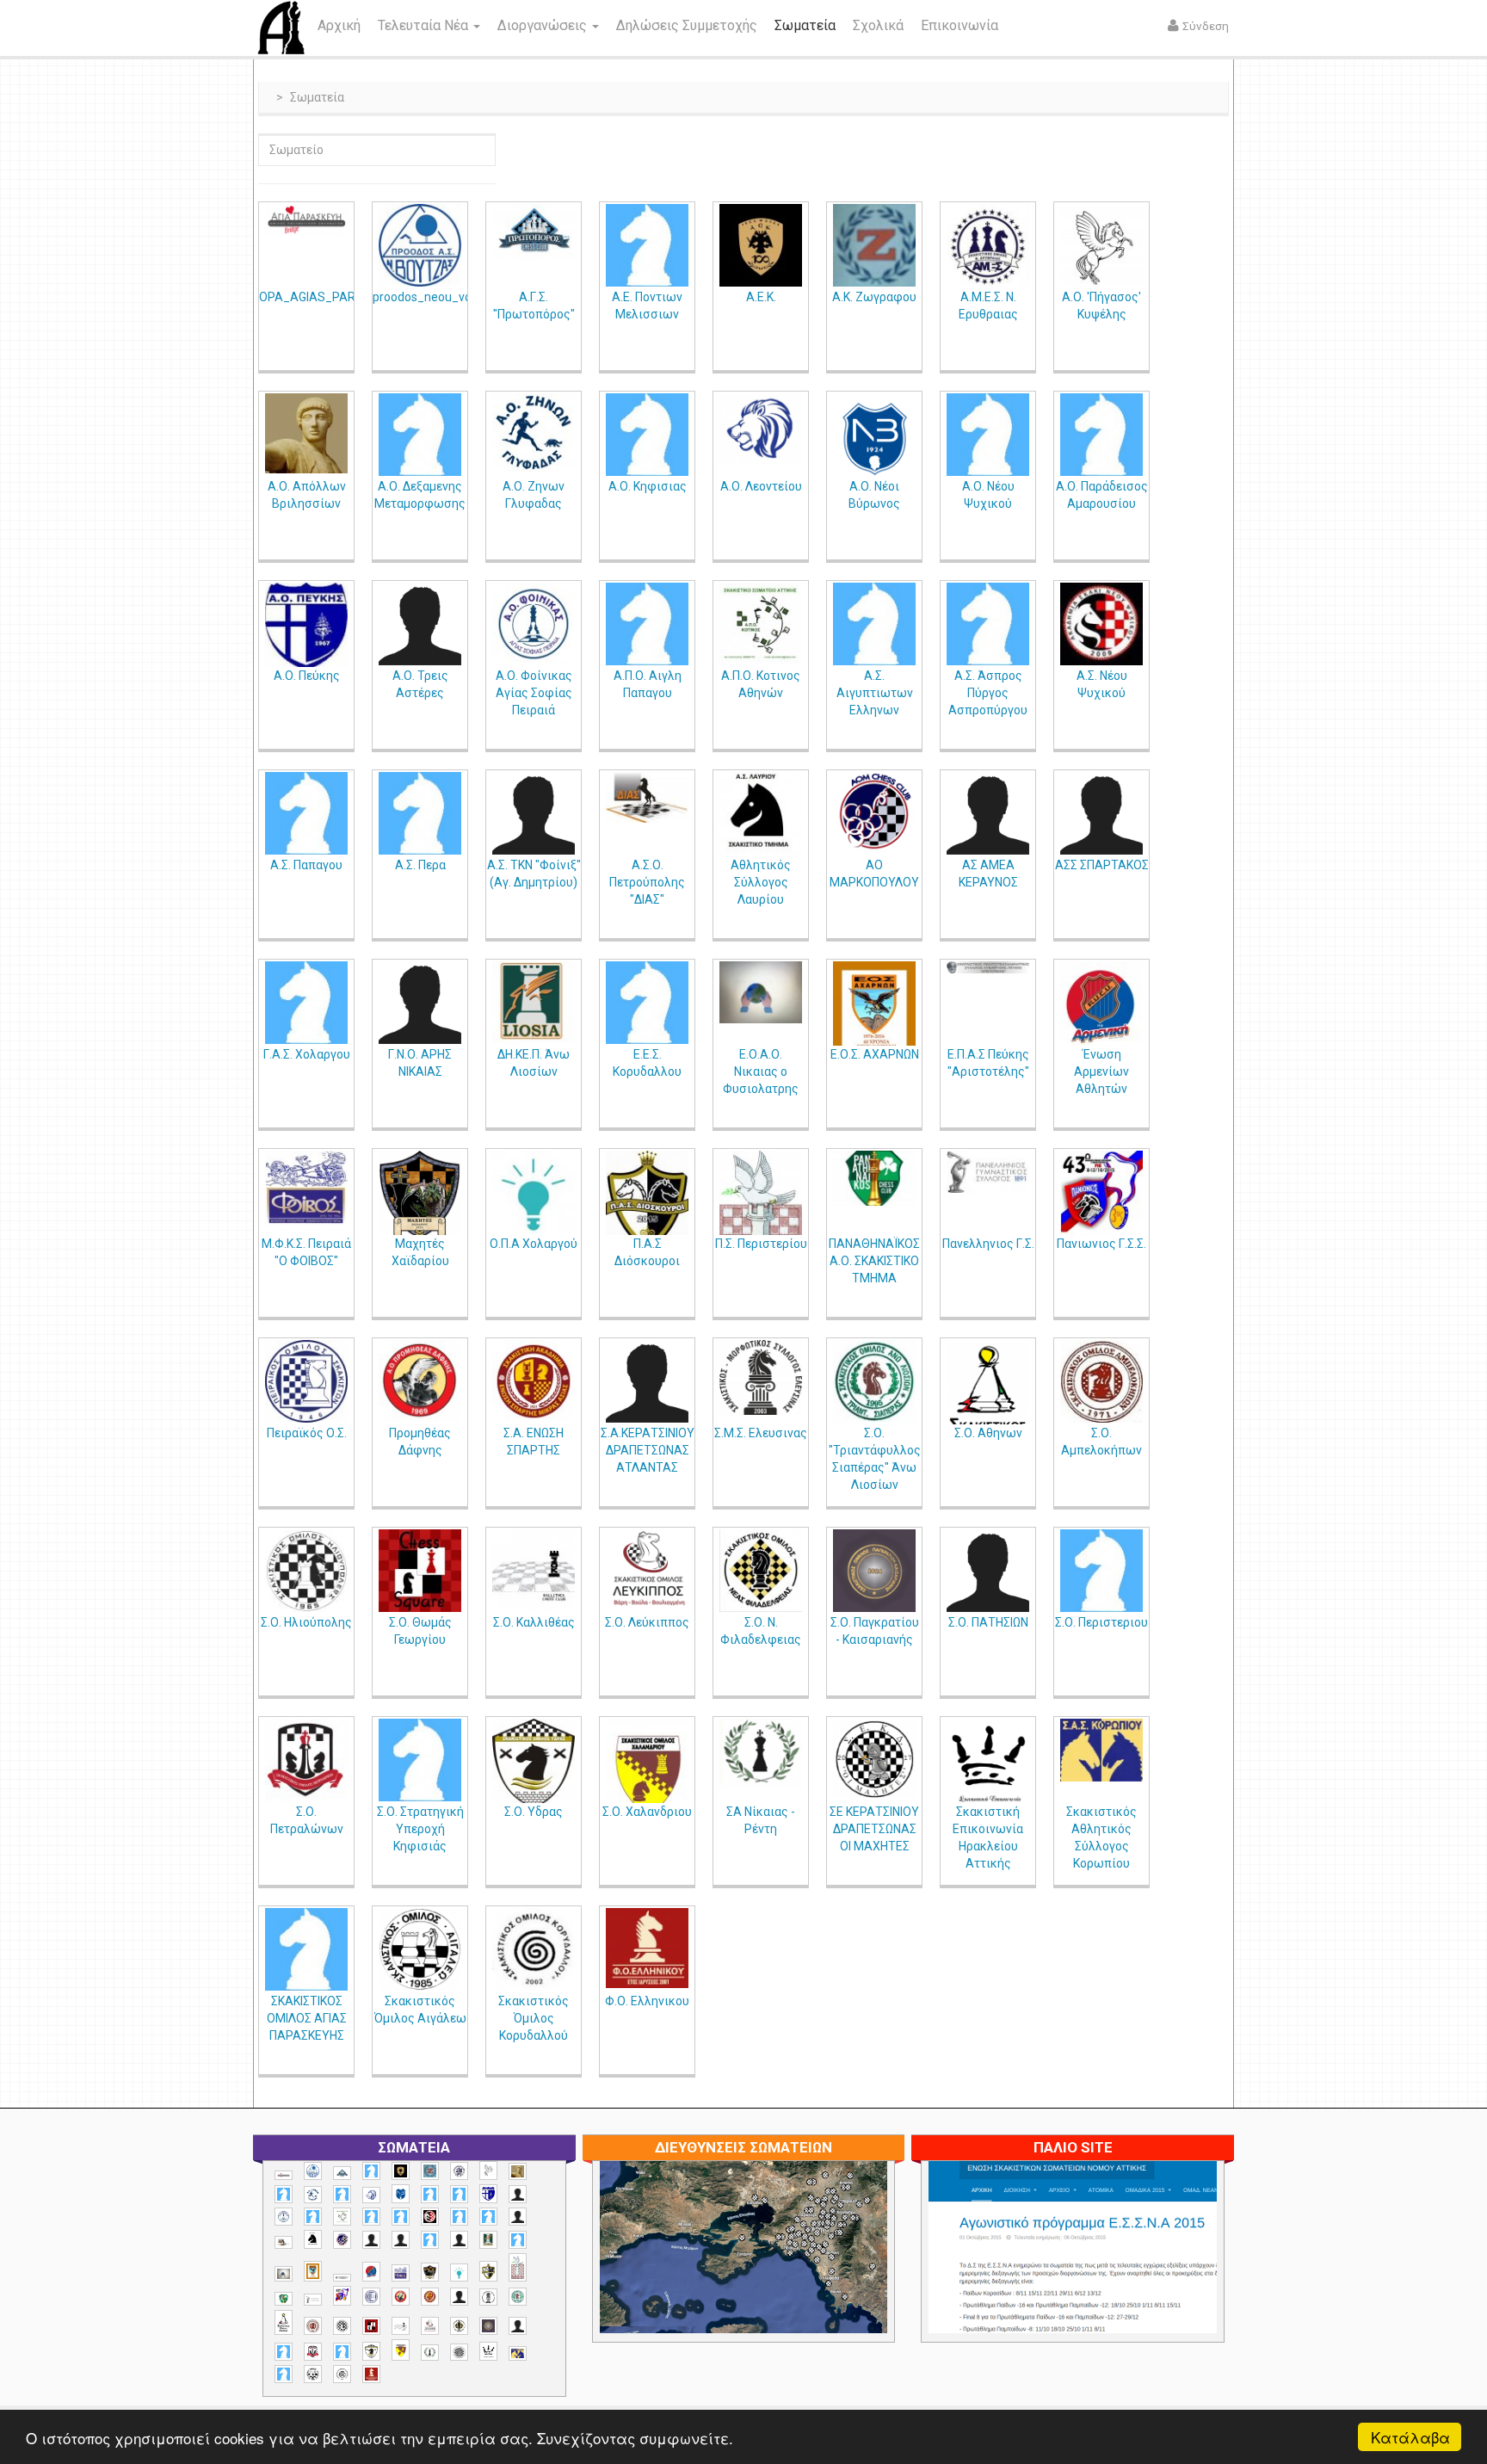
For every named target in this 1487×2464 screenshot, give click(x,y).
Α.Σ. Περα (420, 865)
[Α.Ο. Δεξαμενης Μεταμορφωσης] (420, 435)
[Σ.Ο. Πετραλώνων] (306, 1760)
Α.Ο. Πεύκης (307, 676)
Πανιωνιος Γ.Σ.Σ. (1101, 1244)
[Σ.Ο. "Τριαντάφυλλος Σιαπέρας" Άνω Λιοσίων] (874, 1381)
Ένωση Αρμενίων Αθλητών (1101, 1071)
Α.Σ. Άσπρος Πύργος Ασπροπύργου (988, 693)
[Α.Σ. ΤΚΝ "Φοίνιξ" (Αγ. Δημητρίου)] (534, 813)
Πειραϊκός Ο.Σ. (307, 1433)
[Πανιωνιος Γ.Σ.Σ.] (1101, 1198)
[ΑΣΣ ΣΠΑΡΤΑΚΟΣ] (1101, 813)
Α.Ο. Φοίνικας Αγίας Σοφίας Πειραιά (534, 693)
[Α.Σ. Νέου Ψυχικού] (1101, 624)
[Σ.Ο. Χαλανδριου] (647, 1771)
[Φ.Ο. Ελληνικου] (647, 1948)
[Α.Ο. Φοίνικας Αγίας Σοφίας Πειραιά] (534, 624)
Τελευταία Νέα (425, 25)
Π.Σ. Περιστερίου (761, 1244)
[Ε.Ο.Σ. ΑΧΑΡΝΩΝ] (874, 1010)
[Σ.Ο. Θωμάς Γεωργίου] (420, 1571)
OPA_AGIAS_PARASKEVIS (331, 297)
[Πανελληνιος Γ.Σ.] (988, 1172)
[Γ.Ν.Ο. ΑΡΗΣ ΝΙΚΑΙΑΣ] (420, 1003)
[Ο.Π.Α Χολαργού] (534, 1192)
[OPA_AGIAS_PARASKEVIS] (306, 220)
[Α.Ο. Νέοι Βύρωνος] (874, 437)
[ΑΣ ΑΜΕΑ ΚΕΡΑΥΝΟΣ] (988, 813)
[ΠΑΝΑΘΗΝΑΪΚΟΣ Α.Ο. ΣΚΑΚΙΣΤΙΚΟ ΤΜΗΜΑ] (874, 1178)
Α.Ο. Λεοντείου (761, 486)
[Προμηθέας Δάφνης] (420, 1381)
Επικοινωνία (959, 25)
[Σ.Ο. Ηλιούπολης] (306, 1571)
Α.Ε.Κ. (761, 297)
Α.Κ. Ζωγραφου (874, 297)
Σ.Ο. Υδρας (534, 1812)
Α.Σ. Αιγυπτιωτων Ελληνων (875, 693)
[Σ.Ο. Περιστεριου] (1101, 1571)
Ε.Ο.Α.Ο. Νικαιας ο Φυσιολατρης (761, 1071)
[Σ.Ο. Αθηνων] (988, 1403)
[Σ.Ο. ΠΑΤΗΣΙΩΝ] (988, 1571)
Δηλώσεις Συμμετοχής (687, 25)
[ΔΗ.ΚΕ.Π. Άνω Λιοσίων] (534, 1003)
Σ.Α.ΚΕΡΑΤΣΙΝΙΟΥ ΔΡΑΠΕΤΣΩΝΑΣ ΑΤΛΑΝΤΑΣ (648, 1450)
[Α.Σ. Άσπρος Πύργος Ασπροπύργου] (988, 624)
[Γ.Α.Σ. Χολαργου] (306, 1003)
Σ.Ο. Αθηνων (988, 1433)
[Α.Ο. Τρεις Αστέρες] (420, 624)
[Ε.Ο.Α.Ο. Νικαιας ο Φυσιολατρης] (761, 992)
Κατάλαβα (1410, 2437)
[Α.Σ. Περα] (420, 813)
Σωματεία (805, 25)
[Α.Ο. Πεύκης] (306, 627)
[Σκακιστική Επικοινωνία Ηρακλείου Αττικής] (988, 1763)
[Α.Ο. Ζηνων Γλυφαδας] (534, 432)
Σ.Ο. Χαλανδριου (647, 1812)
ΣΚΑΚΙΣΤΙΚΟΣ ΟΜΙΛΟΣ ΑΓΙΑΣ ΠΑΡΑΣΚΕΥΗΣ (307, 2018)
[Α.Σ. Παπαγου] (306, 813)
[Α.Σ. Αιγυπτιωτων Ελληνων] (874, 624)
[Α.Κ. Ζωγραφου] (874, 245)
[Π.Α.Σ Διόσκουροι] (647, 1200)
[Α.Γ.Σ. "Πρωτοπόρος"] (534, 232)
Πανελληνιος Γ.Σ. (988, 1244)
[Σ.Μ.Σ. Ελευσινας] (761, 1377)
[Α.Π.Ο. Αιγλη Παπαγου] (647, 624)
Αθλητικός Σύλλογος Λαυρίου (761, 882)
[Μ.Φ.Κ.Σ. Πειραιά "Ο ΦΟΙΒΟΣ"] (306, 1188)
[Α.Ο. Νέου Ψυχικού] (988, 435)
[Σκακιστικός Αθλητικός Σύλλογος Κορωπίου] (1101, 1750)
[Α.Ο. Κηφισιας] (647, 435)
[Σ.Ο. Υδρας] (534, 1763)
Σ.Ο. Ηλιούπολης (306, 1622)
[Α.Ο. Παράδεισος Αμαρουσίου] (1101, 435)
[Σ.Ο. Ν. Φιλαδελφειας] (761, 1571)
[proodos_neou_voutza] (420, 245)
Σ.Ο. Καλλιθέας (534, 1622)
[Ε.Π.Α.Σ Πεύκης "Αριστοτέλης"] (988, 967)
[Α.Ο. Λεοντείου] (761, 429)
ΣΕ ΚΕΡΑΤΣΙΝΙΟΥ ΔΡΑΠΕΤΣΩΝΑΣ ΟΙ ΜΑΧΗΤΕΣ (874, 1829)
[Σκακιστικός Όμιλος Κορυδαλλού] (534, 1949)
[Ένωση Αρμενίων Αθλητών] (1101, 1007)
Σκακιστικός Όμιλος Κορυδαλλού (534, 2018)
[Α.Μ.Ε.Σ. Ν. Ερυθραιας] (988, 246)
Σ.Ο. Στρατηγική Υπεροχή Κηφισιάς (420, 1829)
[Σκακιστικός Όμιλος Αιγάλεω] (420, 1949)
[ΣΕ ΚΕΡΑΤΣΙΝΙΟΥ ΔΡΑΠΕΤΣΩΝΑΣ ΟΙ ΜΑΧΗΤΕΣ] (874, 1758)
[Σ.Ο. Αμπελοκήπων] (1101, 1381)
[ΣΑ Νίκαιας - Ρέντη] (761, 1754)
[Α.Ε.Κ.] (761, 245)
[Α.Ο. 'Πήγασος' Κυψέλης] (1101, 249)
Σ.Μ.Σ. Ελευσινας (761, 1433)
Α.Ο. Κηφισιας (648, 486)
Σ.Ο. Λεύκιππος (647, 1622)
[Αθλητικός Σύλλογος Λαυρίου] (761, 815)
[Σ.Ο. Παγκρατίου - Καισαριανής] (874, 1571)
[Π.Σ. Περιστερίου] (761, 1224)
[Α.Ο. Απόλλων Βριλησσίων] (306, 433)
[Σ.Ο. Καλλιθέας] (534, 1571)
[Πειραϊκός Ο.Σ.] (306, 1381)
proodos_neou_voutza (435, 297)
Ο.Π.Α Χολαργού (534, 1244)
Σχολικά (878, 25)
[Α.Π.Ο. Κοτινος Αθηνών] (761, 624)
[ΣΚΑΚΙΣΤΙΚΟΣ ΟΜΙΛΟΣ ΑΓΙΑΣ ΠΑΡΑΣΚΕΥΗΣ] (306, 1949)
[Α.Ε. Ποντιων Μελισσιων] (647, 245)
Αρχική (339, 25)
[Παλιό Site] (1187, 2289)
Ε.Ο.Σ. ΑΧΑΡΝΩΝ (875, 1054)
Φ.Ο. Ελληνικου (647, 2001)
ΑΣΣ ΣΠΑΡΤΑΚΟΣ (1102, 865)
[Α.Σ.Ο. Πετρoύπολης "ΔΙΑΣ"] (647, 797)
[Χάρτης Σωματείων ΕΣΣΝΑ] (784, 2267)
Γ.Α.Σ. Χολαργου (307, 1054)
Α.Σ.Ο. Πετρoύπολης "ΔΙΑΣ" (647, 882)
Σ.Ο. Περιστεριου (1101, 1622)
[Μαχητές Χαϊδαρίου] (420, 1195)
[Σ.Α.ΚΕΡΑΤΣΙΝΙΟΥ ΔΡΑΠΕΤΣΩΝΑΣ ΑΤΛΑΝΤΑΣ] (647, 1381)
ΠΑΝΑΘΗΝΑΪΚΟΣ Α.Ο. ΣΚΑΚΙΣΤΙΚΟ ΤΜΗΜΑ (874, 1261)
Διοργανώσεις (544, 25)
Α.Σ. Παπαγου (306, 865)
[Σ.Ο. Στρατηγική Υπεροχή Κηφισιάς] (420, 1760)
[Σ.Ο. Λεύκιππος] (647, 1571)
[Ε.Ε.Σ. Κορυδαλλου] (647, 1003)
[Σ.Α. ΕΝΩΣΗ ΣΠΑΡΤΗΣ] (534, 1381)
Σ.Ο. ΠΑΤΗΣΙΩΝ (988, 1622)
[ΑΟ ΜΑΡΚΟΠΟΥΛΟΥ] (874, 813)
